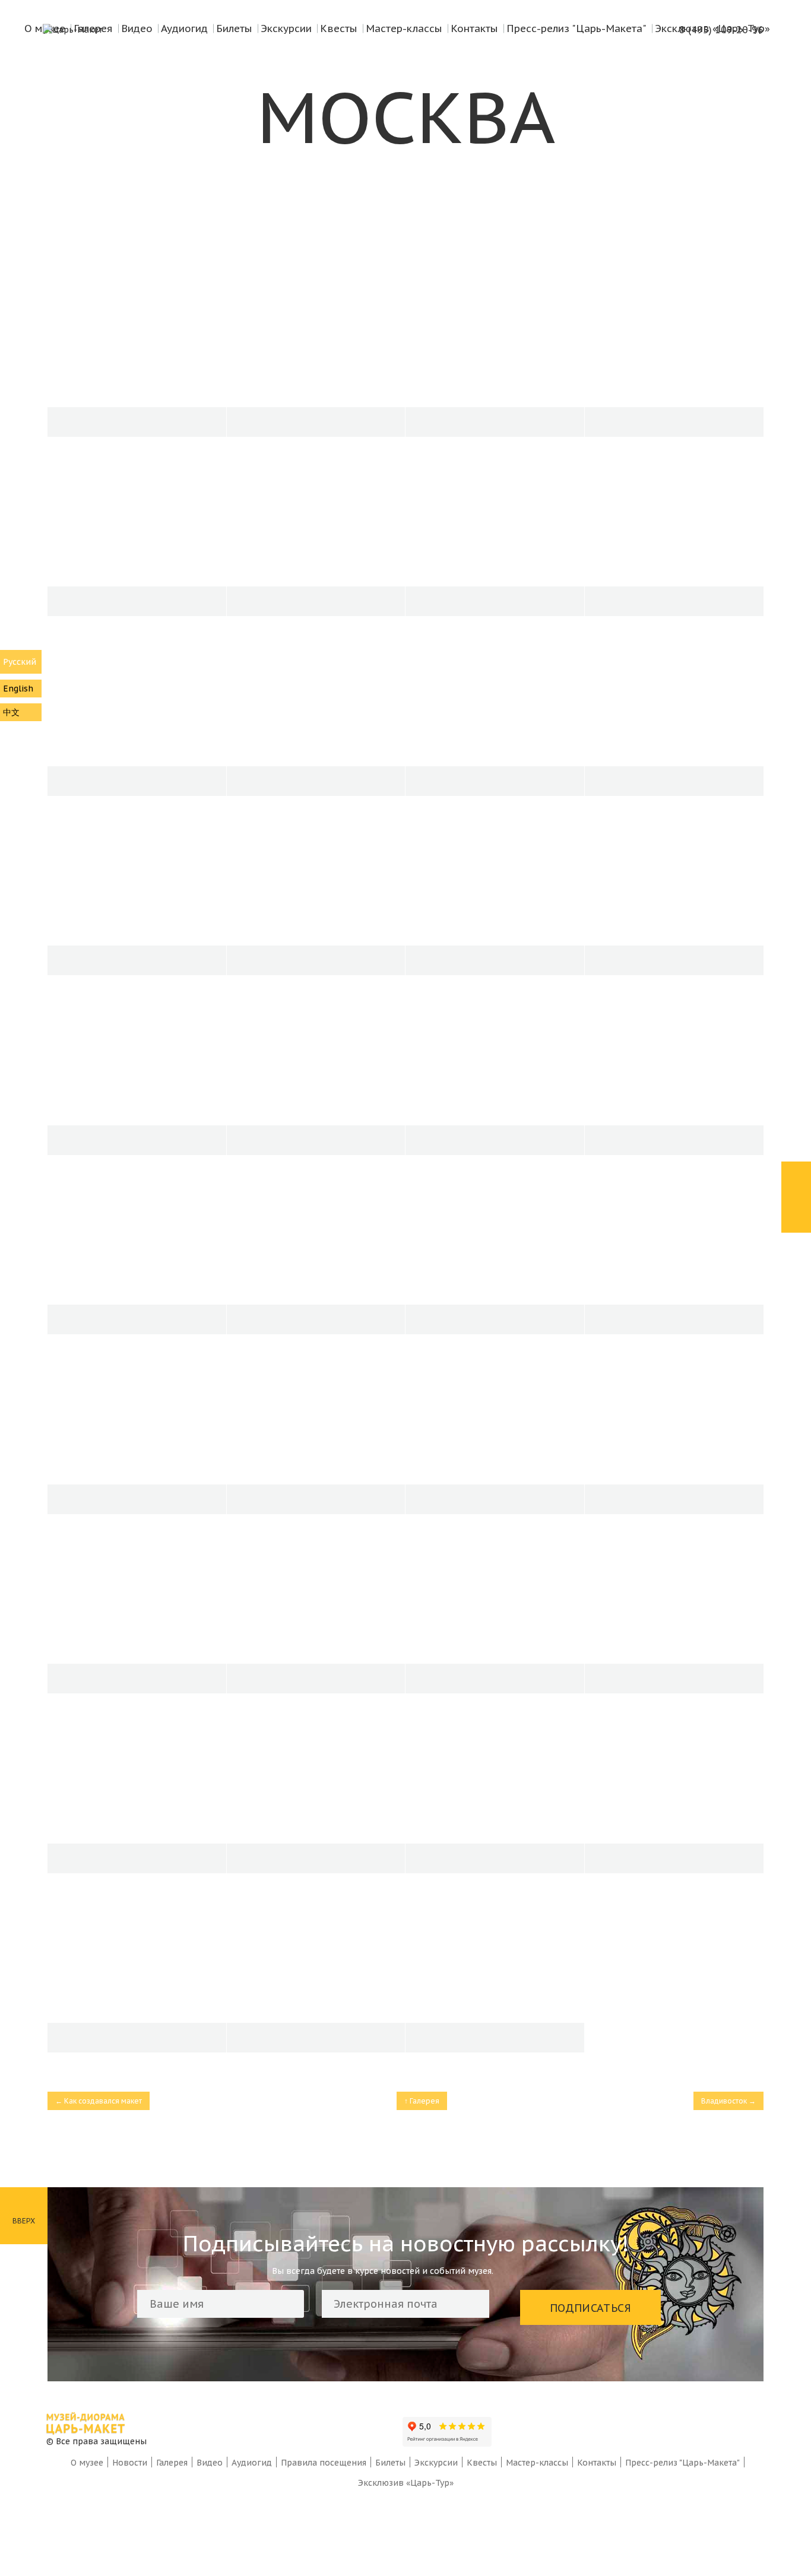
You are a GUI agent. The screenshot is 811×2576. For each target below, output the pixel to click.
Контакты (597, 2463)
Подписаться (590, 2308)
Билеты (390, 2463)
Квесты (482, 2463)
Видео (210, 2463)
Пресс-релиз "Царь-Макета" (682, 2463)
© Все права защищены (96, 2441)
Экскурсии (436, 2463)
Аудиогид (252, 2463)
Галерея (172, 2463)
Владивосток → (728, 2101)
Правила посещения (324, 2463)
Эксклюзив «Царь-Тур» (406, 2483)
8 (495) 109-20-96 (721, 30)
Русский (20, 662)
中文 (11, 712)
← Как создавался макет (99, 2101)
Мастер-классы (537, 2463)
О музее (87, 2463)
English (18, 689)
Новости (130, 2463)
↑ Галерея (422, 2101)
